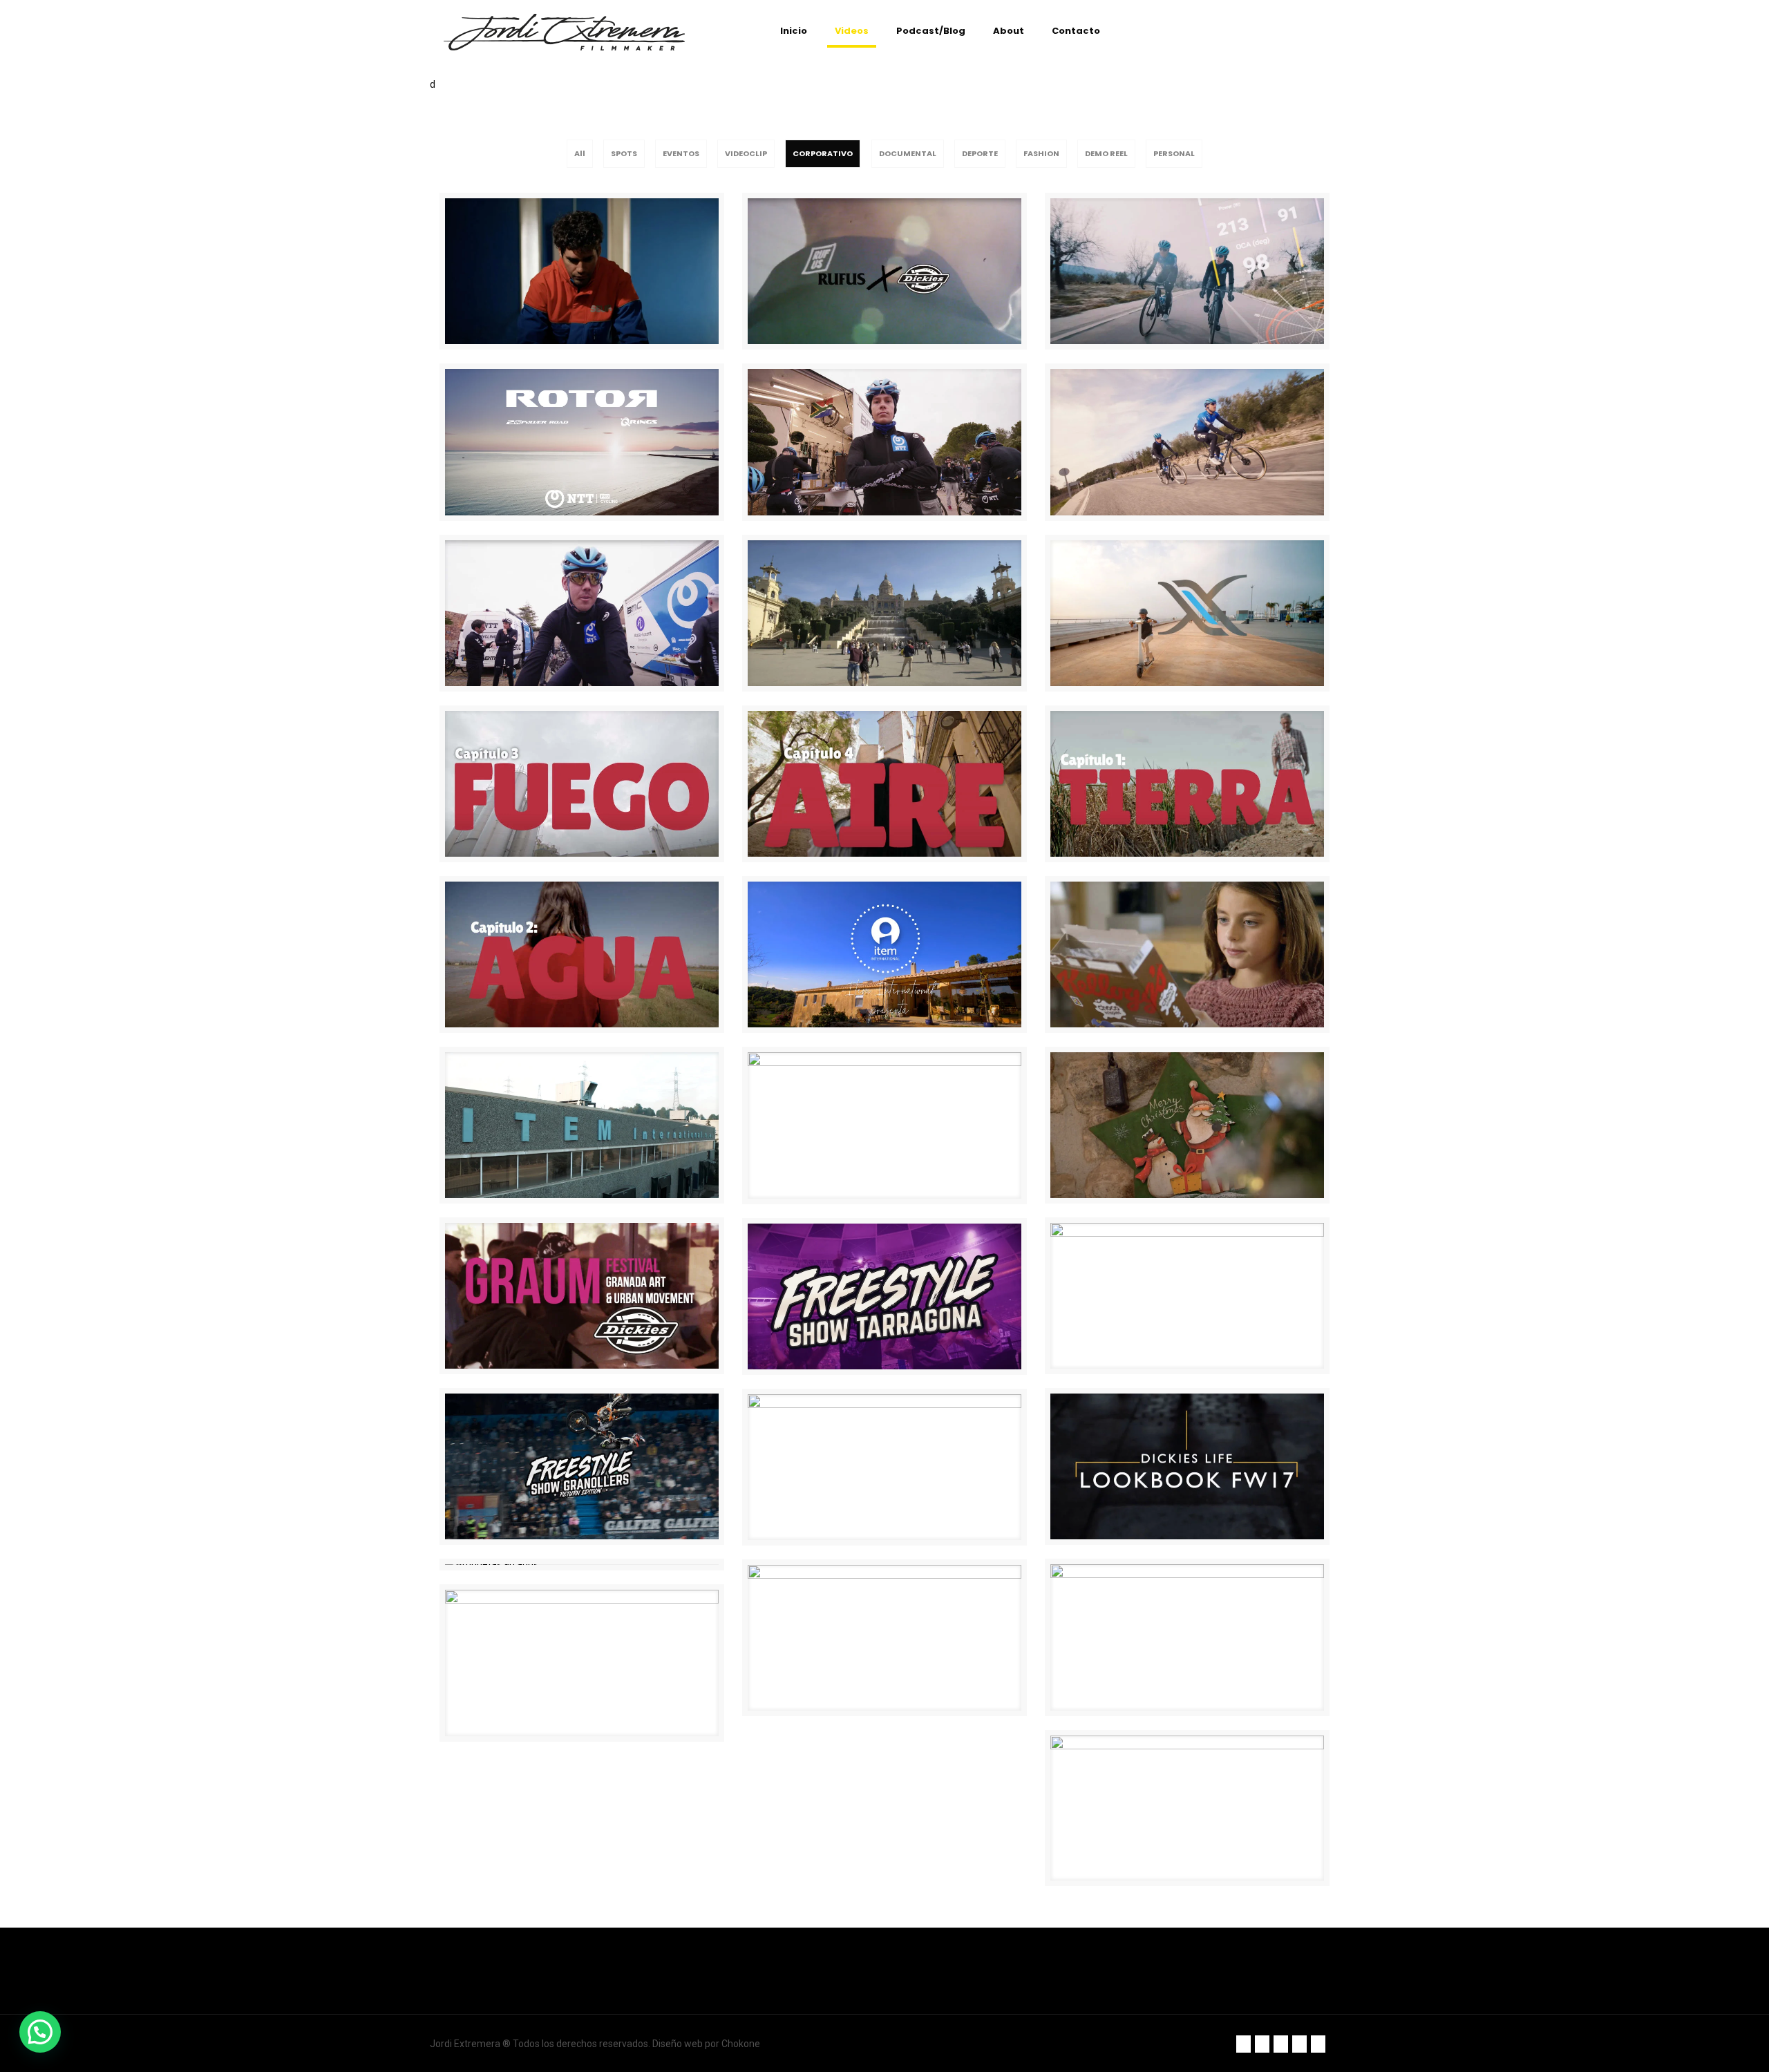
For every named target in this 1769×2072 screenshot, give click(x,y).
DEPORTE (980, 153)
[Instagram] (1318, 2044)
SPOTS (624, 153)
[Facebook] (1243, 2044)
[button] (40, 2032)
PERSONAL (1174, 153)
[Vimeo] (1281, 2044)
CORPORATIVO (823, 153)
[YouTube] (1299, 2044)
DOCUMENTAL (908, 153)
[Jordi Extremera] (564, 31)
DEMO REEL (1106, 153)
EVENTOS (681, 153)
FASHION (1041, 153)
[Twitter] (1262, 2044)
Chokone (741, 2044)
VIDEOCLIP (746, 153)
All (580, 153)
